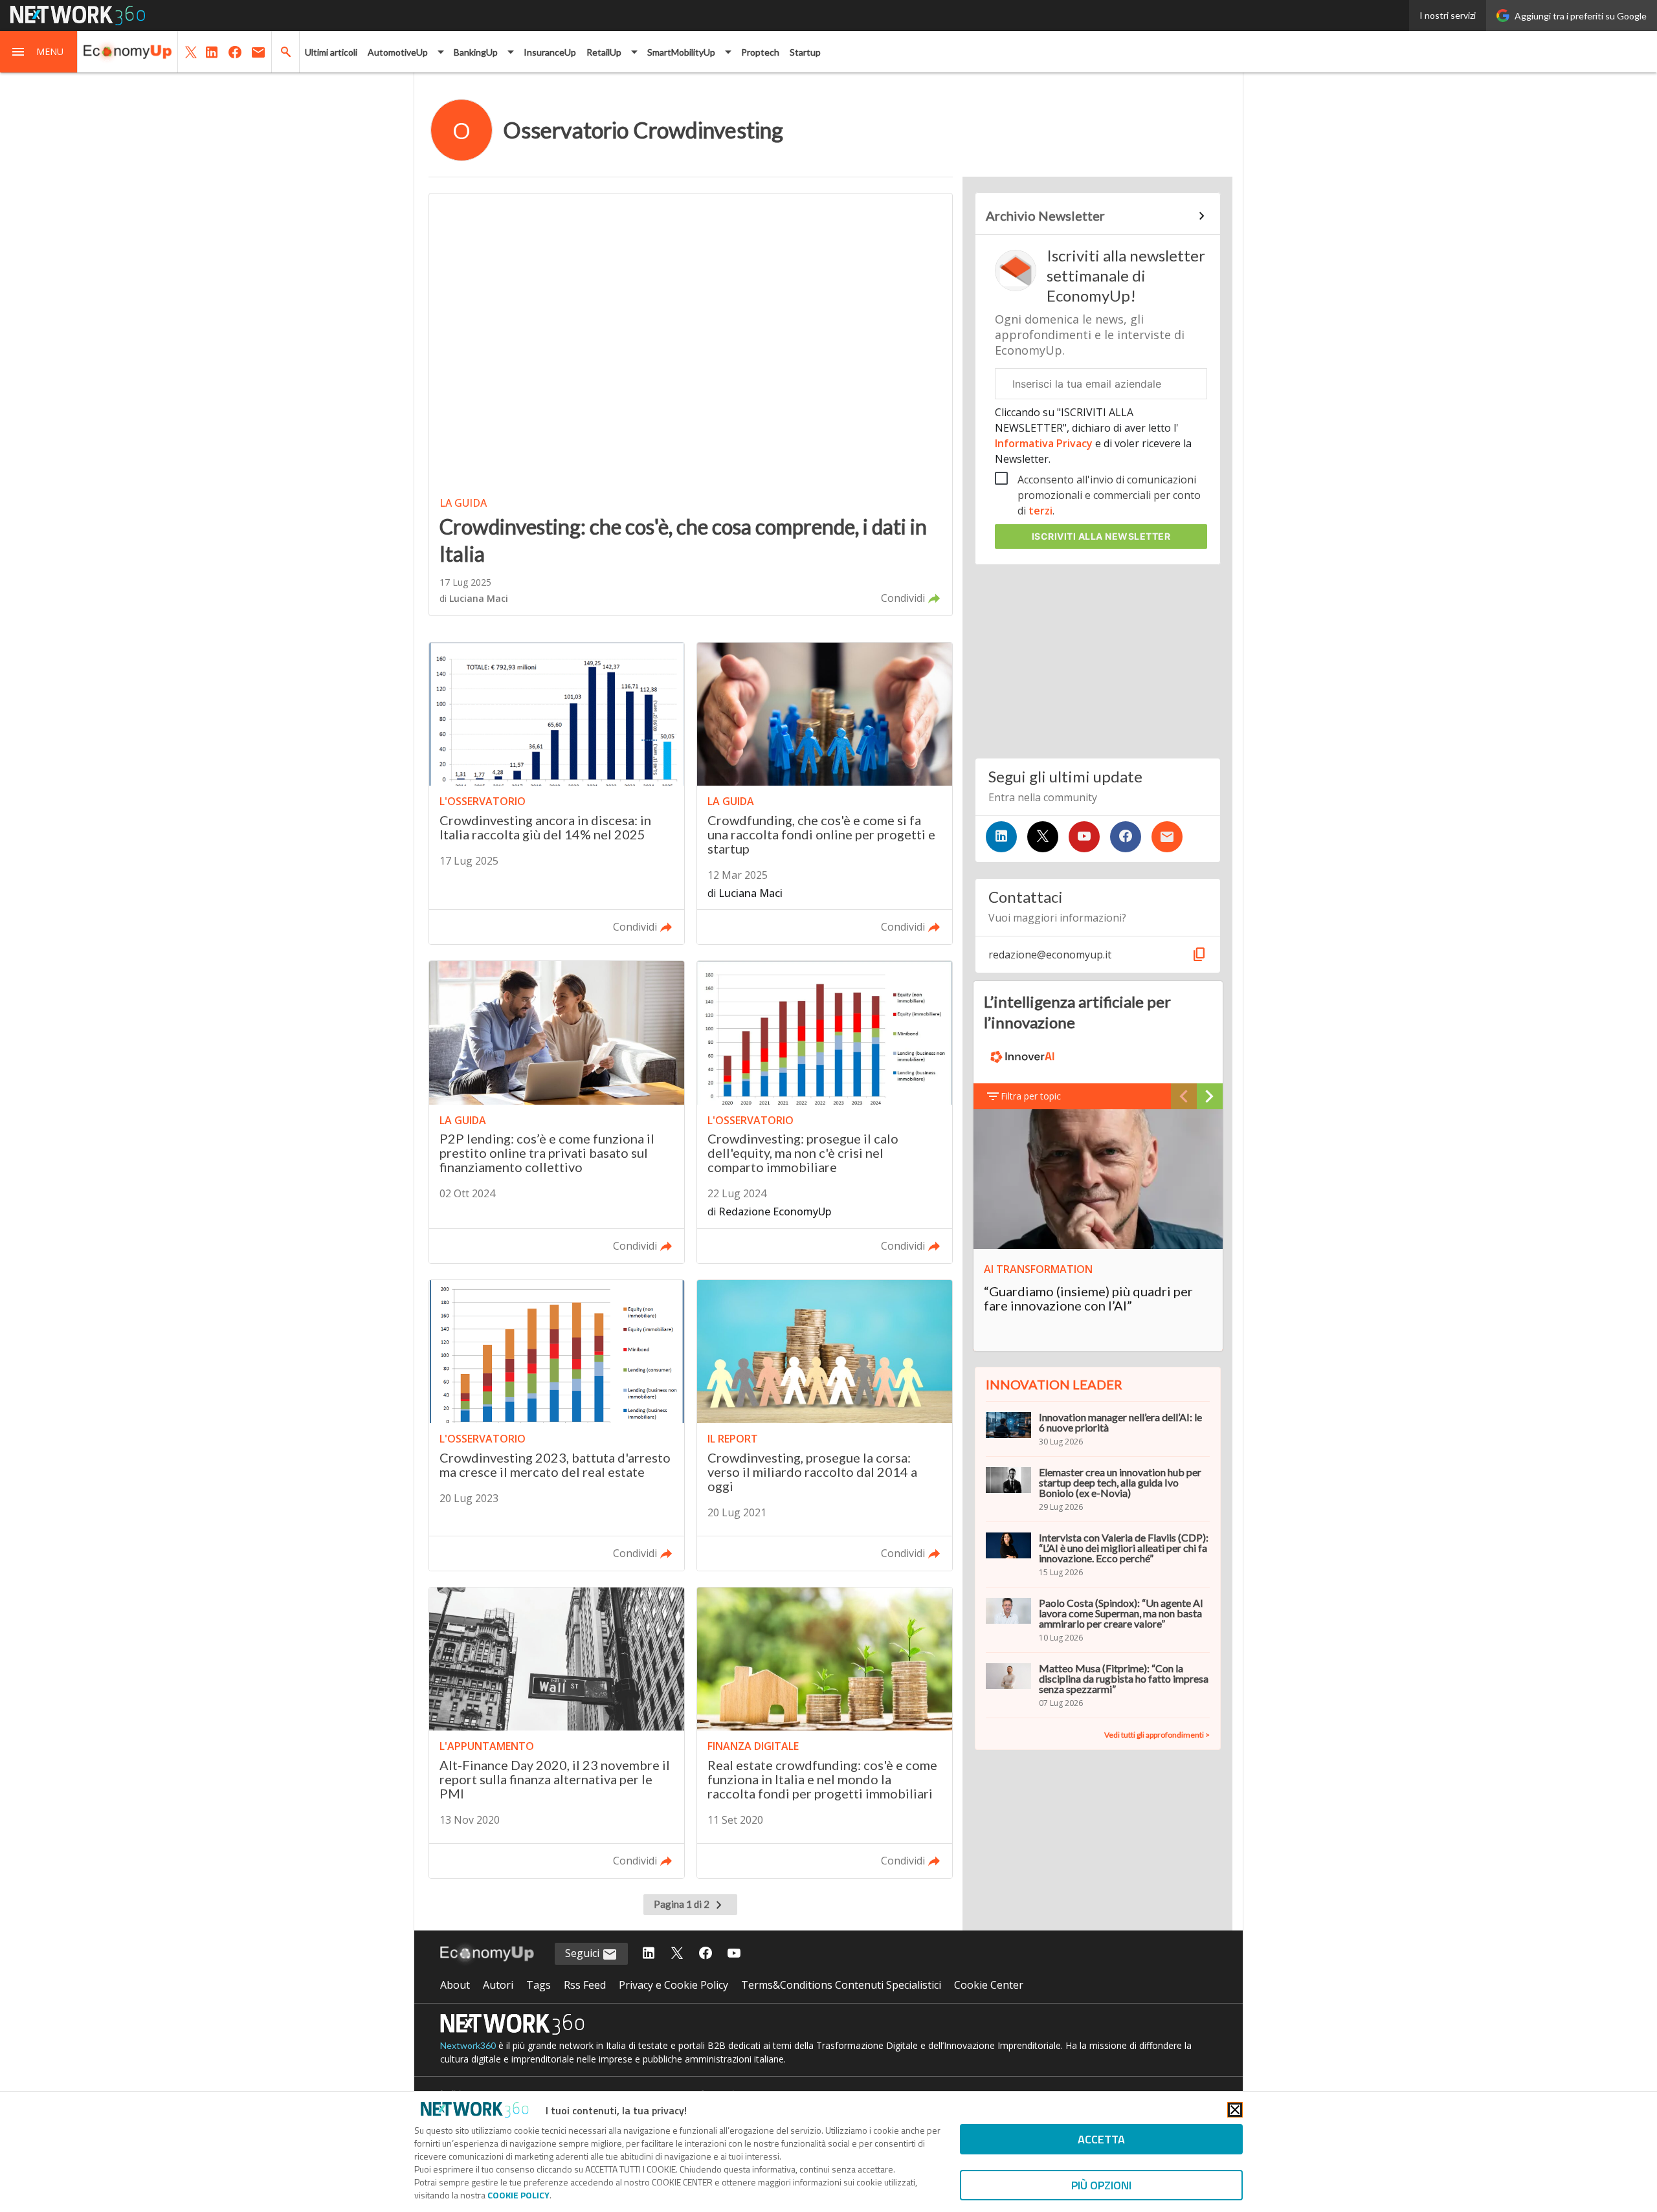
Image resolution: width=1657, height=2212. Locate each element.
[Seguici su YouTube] (1084, 837)
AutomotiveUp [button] (398, 52)
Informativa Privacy (1045, 443)
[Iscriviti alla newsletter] (1167, 837)
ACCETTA (1101, 2139)
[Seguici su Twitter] (1043, 837)
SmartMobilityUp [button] (681, 52)
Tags (539, 1985)
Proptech (760, 52)
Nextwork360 (468, 2045)
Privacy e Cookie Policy (673, 1985)
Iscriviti (1101, 536)
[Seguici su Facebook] (1126, 837)
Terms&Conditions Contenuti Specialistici (841, 1985)
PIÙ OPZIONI (1101, 2185)
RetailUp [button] (604, 52)
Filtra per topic (1031, 1096)
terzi (1040, 511)
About (455, 1985)
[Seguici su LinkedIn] (1001, 837)
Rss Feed (585, 1985)
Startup (805, 52)
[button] (39, 52)
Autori (498, 1985)
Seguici (584, 1953)
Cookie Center (989, 1985)
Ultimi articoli (331, 52)
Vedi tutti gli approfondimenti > (1157, 1735)
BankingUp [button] (476, 52)
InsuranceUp (550, 52)
